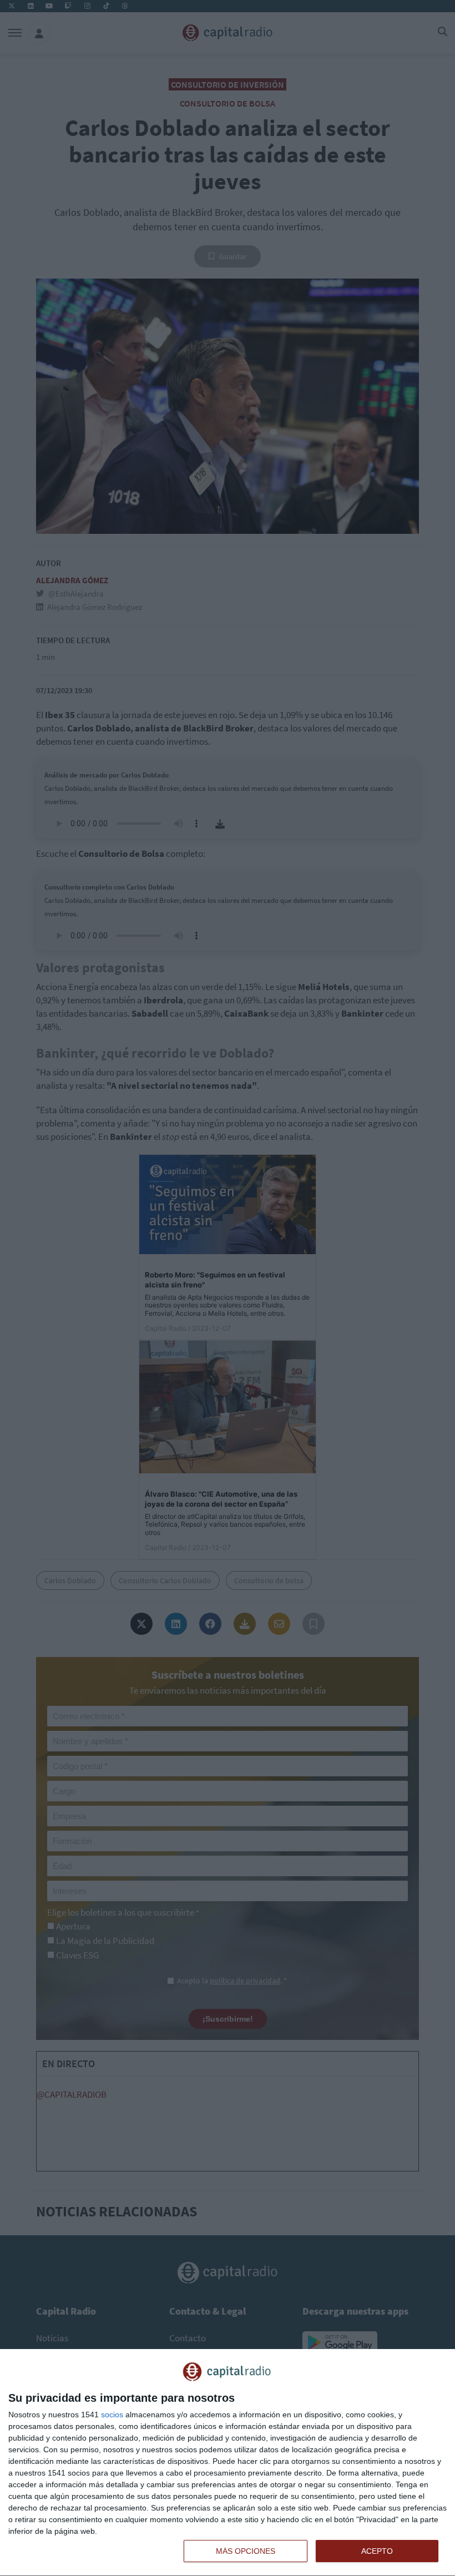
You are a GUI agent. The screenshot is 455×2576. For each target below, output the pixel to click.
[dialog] (228, 2463)
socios (112, 2415)
